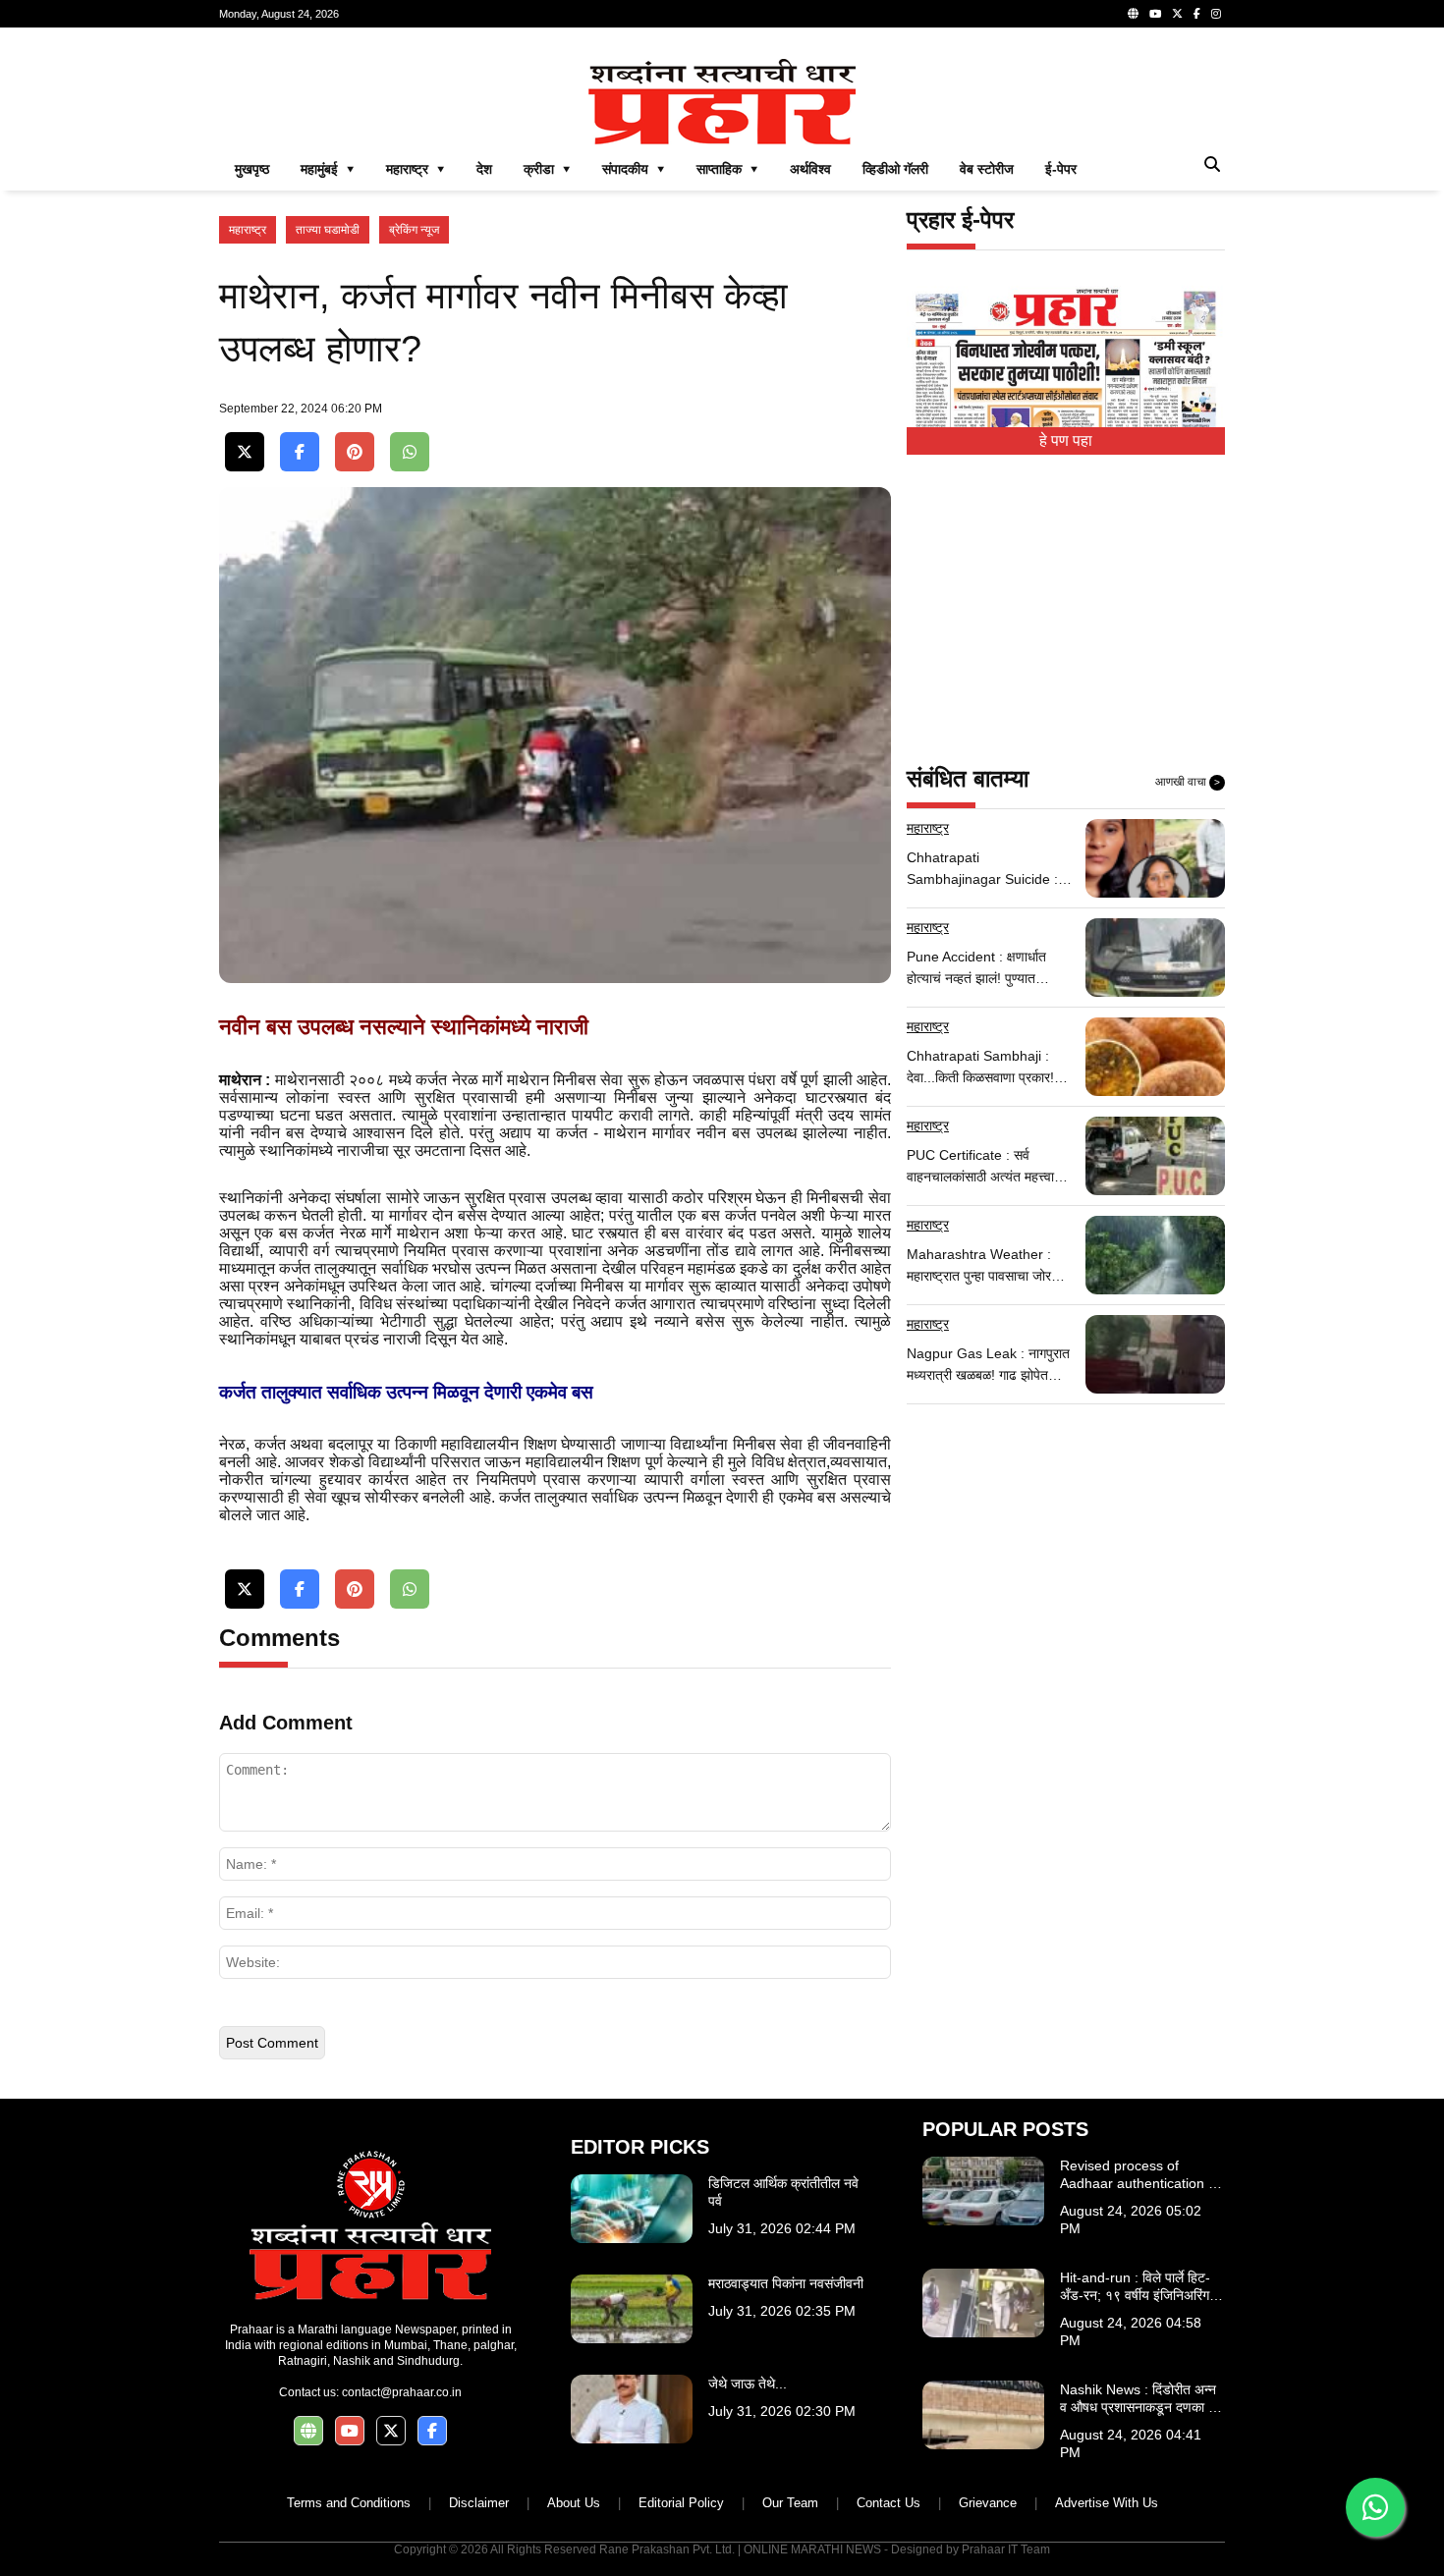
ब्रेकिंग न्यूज (414, 230)
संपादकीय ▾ (634, 169)
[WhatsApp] (410, 452)
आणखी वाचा (1188, 782)
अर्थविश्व (810, 169)
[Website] (1133, 14)
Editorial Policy (681, 2503)
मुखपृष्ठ (252, 169)
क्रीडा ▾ (547, 169)
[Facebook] (1197, 14)
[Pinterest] (355, 452)
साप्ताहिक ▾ (727, 169)
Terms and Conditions (349, 2503)
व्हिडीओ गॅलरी (895, 169)
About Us (574, 2503)
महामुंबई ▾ (328, 169)
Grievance (988, 2503)
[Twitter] (1177, 14)
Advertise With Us (1107, 2503)
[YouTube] (1155, 14)
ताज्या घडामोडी (328, 230)
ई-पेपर (1061, 169)
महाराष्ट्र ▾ (416, 169)
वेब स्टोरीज (987, 169)
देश (484, 169)
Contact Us (889, 2503)
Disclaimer (479, 2503)
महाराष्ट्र (248, 230)
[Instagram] (1216, 14)
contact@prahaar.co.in (402, 2392)
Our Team (790, 2503)
